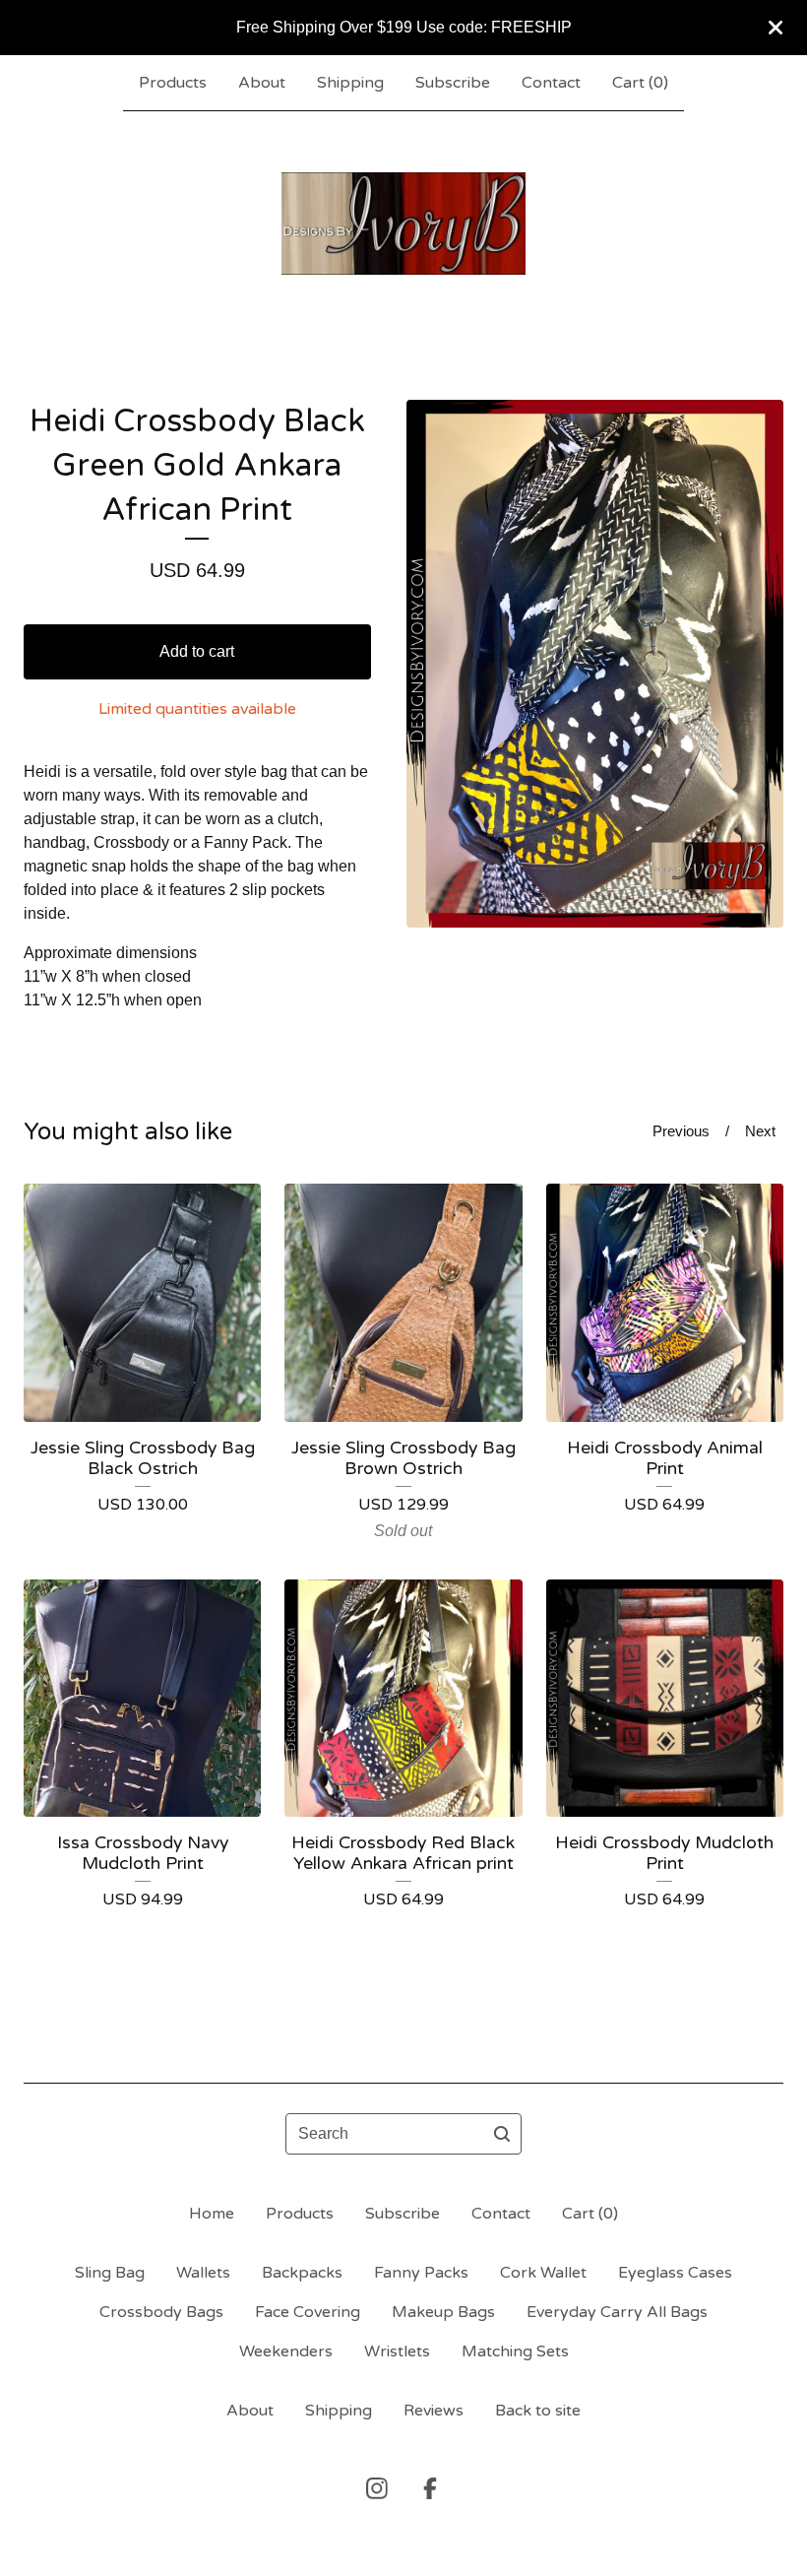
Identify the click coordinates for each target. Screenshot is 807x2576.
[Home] (404, 224)
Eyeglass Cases (675, 2273)
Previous (681, 1131)
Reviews (434, 2411)
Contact (551, 83)
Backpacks (302, 2273)
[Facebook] (430, 2488)
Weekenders (286, 2351)
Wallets (203, 2273)
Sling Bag (110, 2273)
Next (760, 1131)
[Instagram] (377, 2488)
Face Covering (308, 2312)
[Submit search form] (502, 2134)
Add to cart (197, 651)
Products (173, 83)
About (262, 83)
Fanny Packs (421, 2273)
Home (212, 2214)
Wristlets (397, 2351)
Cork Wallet (543, 2273)
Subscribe (453, 83)
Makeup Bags (443, 2312)
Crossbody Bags (161, 2312)
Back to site (538, 2411)
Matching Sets (515, 2351)
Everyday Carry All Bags (617, 2312)
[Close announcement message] (776, 28)
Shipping (350, 83)
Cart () (640, 83)
